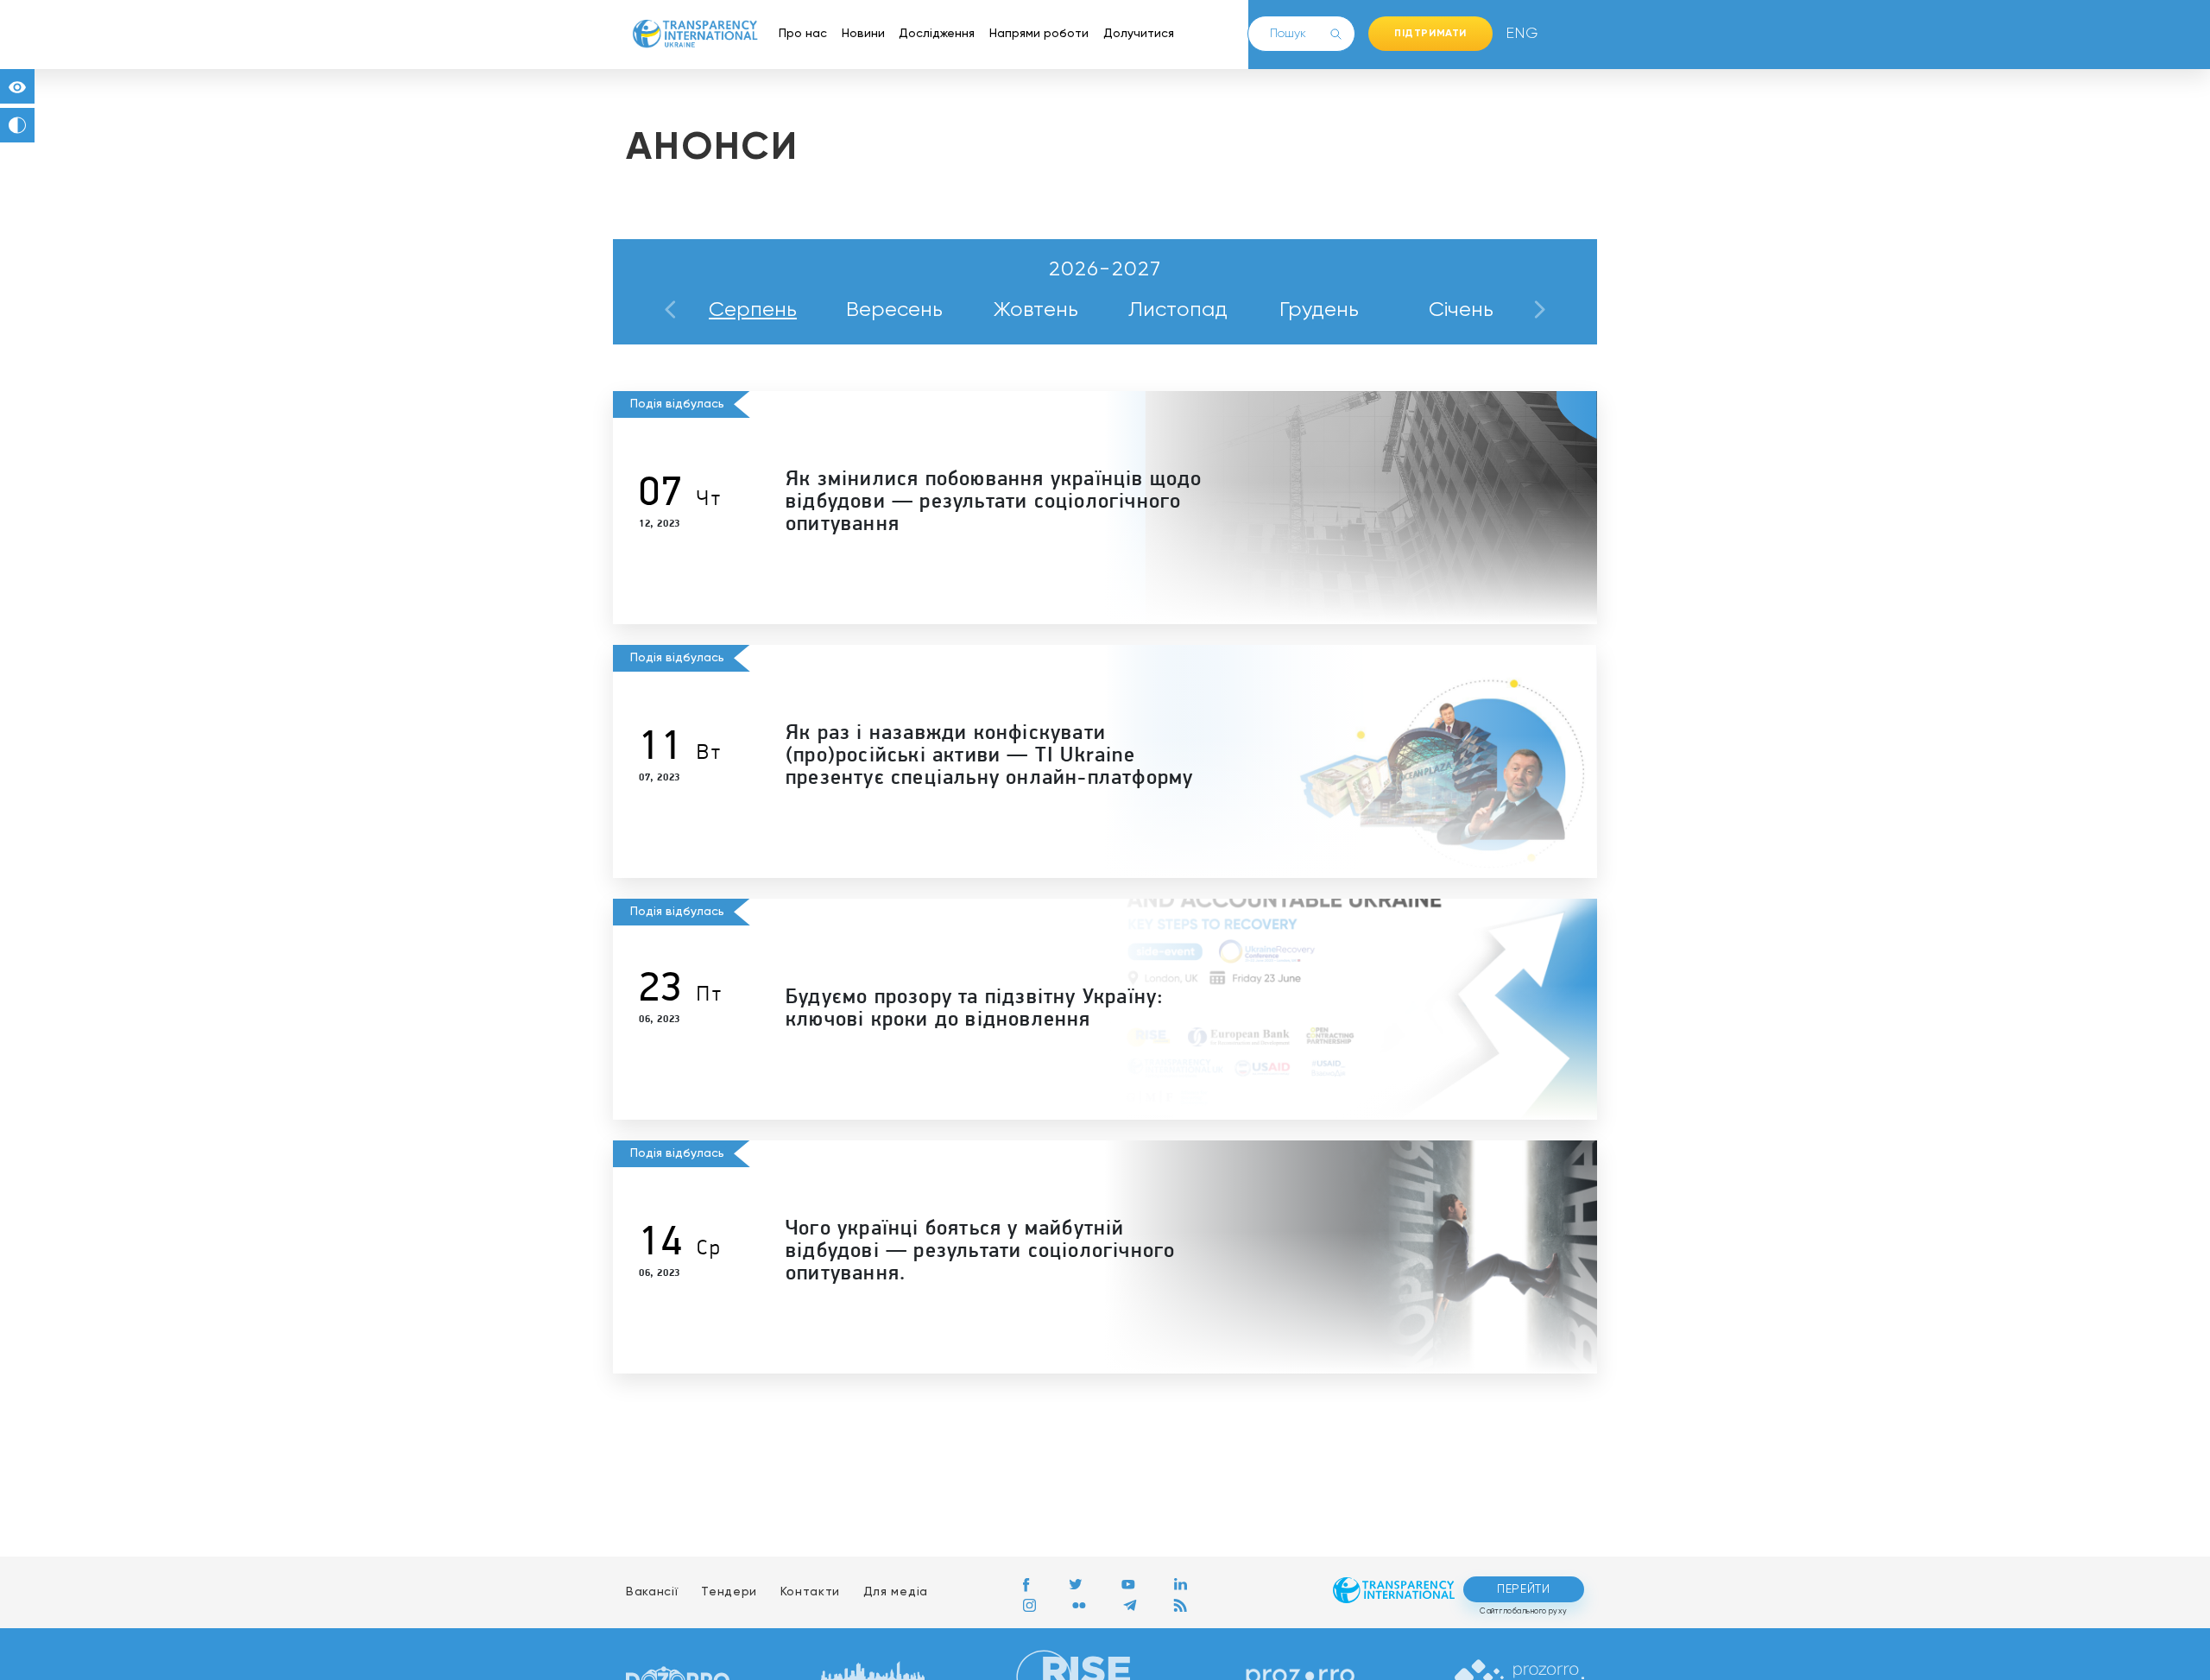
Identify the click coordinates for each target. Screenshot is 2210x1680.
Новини (863, 34)
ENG (1519, 34)
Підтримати (1430, 34)
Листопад (1178, 310)
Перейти (1524, 1589)
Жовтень (1036, 310)
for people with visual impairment (17, 86)
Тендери (729, 1592)
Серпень (753, 310)
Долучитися (1139, 34)
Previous (670, 310)
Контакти (811, 1592)
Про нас (803, 34)
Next (1540, 310)
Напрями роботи (1039, 34)
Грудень (1319, 310)
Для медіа (896, 1592)
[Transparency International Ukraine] (695, 34)
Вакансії (652, 1592)
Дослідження (937, 34)
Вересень (894, 310)
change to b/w (17, 125)
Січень (1461, 310)
